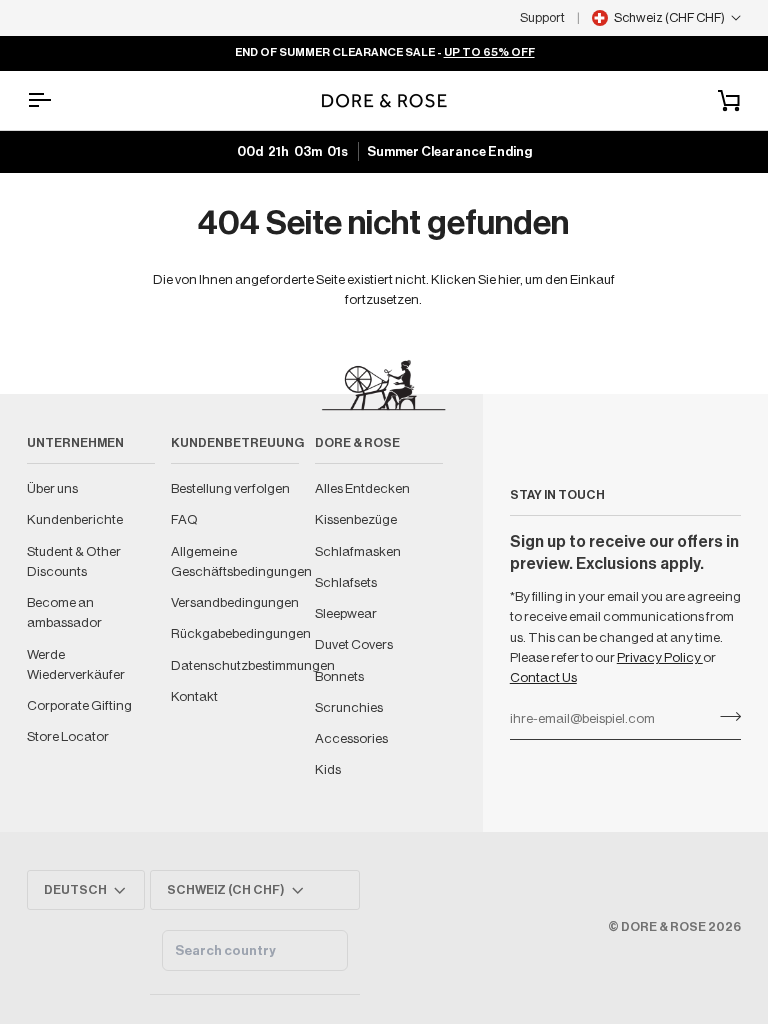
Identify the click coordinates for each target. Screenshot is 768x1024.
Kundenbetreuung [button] (235, 443)
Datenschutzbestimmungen (253, 665)
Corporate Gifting (79, 705)
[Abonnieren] (724, 716)
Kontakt (194, 696)
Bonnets (339, 676)
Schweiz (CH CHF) (226, 890)
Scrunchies (349, 707)
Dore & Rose (663, 927)
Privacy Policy (660, 657)
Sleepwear (346, 613)
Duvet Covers (354, 644)
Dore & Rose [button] (357, 443)
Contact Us (543, 677)
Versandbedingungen (235, 602)
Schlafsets (346, 582)
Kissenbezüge (356, 519)
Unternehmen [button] (75, 443)
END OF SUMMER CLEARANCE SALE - (384, 52)
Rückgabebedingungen (241, 633)
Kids (328, 769)
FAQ (184, 519)
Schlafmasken (358, 551)
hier (509, 279)
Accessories (351, 738)
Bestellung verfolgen (230, 488)
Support (542, 17)
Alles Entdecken (362, 488)
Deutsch (75, 890)
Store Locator (68, 736)
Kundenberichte (75, 519)
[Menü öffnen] (57, 100)
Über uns (52, 488)
